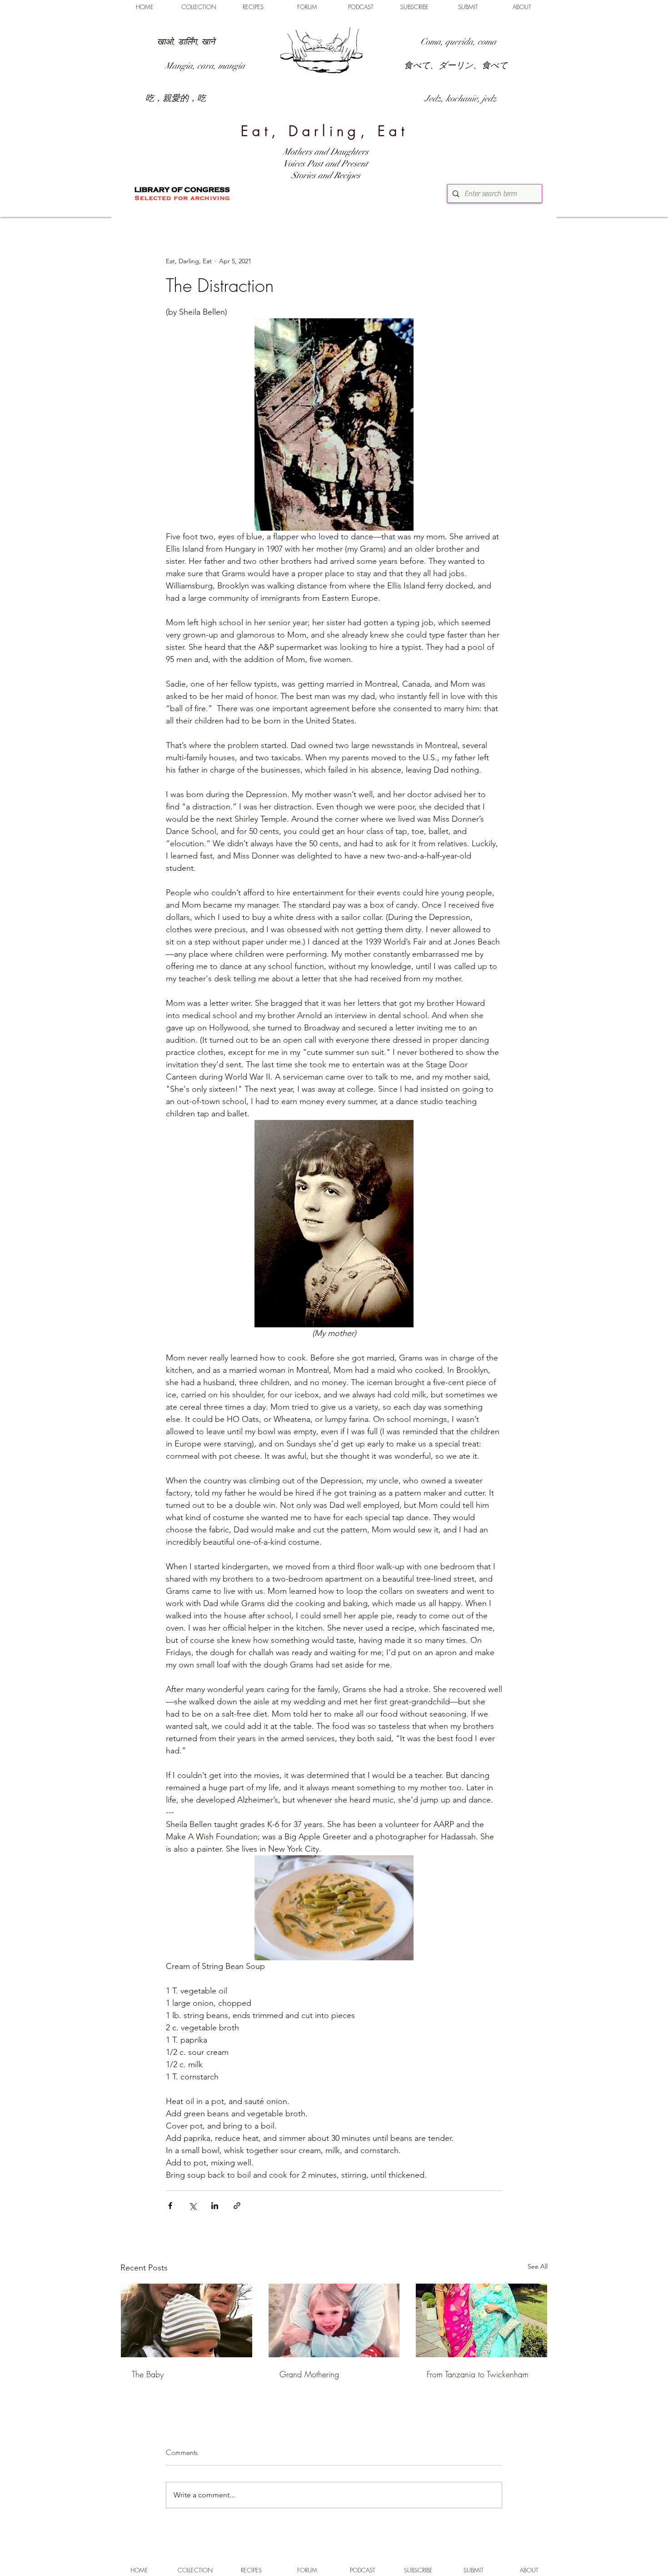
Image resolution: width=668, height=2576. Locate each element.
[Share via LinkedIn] (215, 2206)
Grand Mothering (309, 2374)
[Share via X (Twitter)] (192, 2206)
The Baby (148, 2374)
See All (538, 2266)
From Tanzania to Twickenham (478, 2374)
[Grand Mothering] (334, 2320)
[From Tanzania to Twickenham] (481, 2320)
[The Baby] (187, 2320)
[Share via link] (237, 2206)
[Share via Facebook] (170, 2206)
